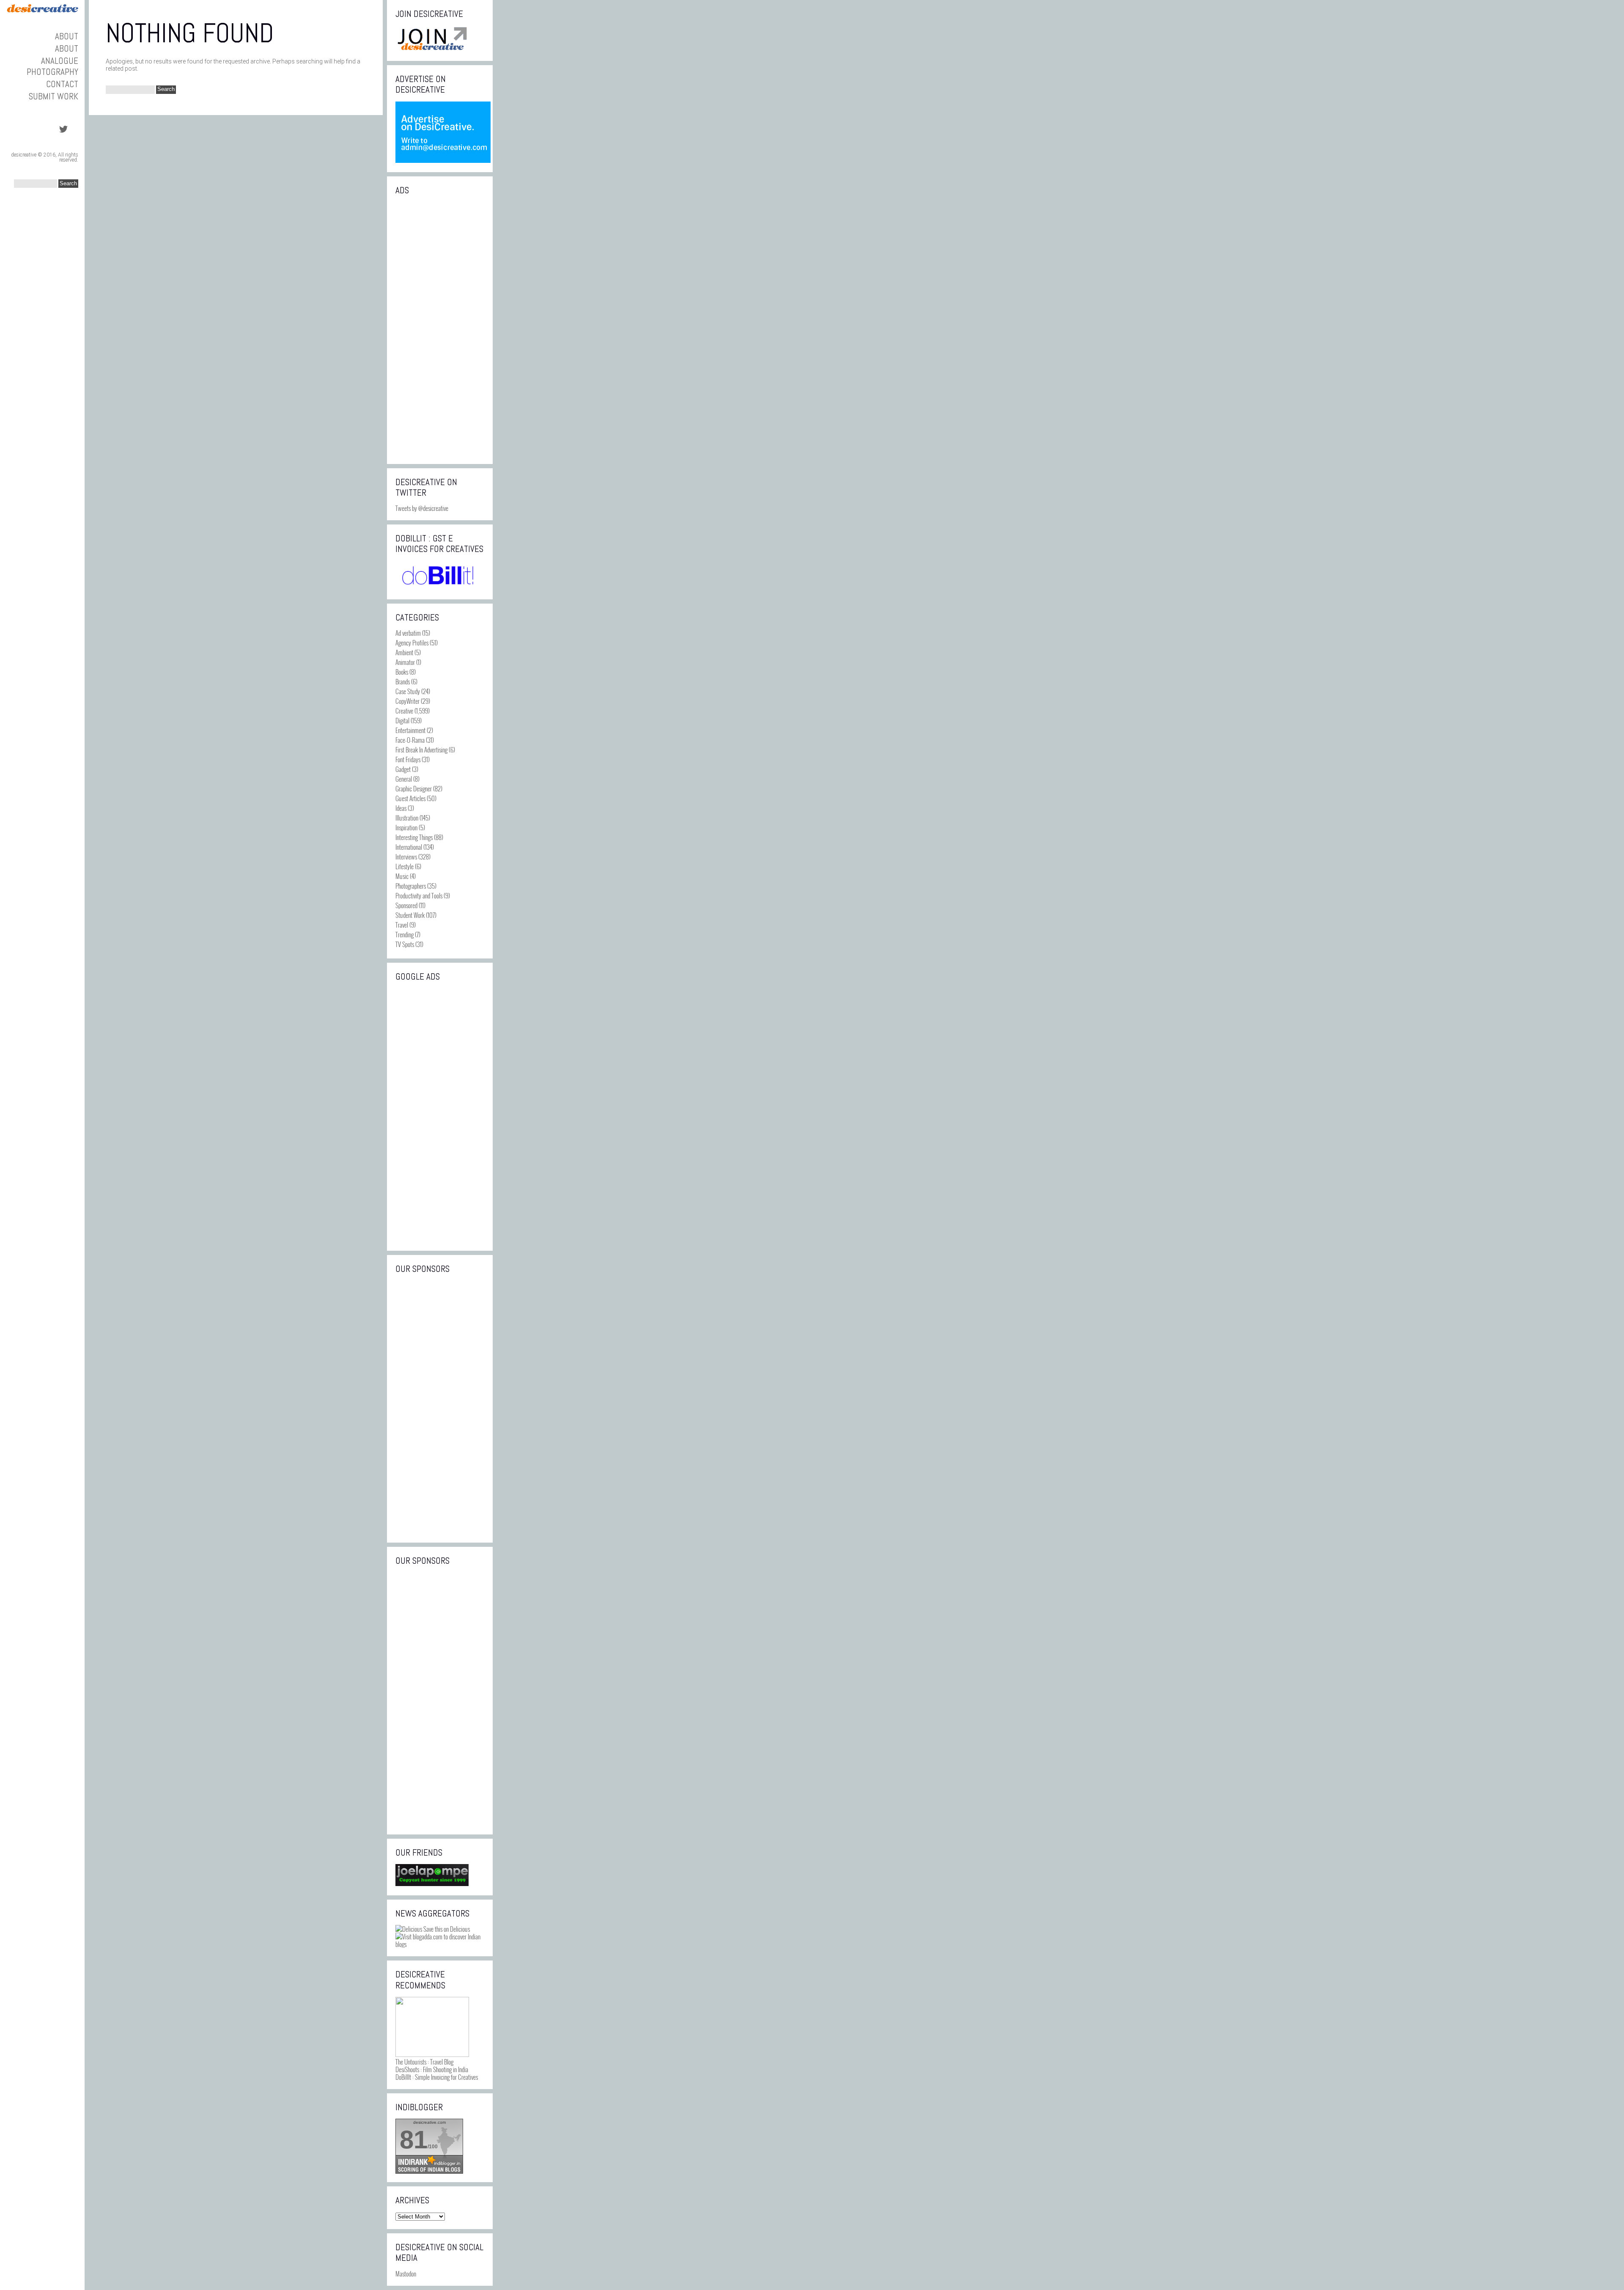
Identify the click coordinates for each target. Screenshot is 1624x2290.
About (67, 36)
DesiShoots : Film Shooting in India (432, 2069)
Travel (402, 925)
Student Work (410, 915)
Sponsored (406, 905)
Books (402, 672)
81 (414, 2140)
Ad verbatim (408, 633)
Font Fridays (408, 759)
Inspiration (406, 827)
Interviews (406, 857)
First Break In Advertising (421, 750)
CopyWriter (407, 701)
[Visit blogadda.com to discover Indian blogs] (440, 1944)
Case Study (408, 691)
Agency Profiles (412, 643)
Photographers (411, 886)
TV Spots (405, 944)
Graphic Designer (414, 788)
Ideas (401, 808)
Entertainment (410, 730)
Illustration (407, 818)
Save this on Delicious (446, 1929)
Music (402, 876)
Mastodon (406, 2274)
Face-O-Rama (410, 740)
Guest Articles (410, 798)
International (409, 847)
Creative (404, 711)
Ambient (404, 652)
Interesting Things (414, 837)
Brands (403, 681)
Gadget (403, 769)
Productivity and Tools (419, 895)
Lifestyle (405, 866)
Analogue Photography (52, 66)
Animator (405, 662)
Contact (62, 84)
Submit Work (53, 96)
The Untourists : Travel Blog (424, 2062)
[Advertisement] (440, 329)
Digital (402, 720)
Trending (405, 934)
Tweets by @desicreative (422, 508)
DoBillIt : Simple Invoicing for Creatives (437, 2077)
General (404, 779)
